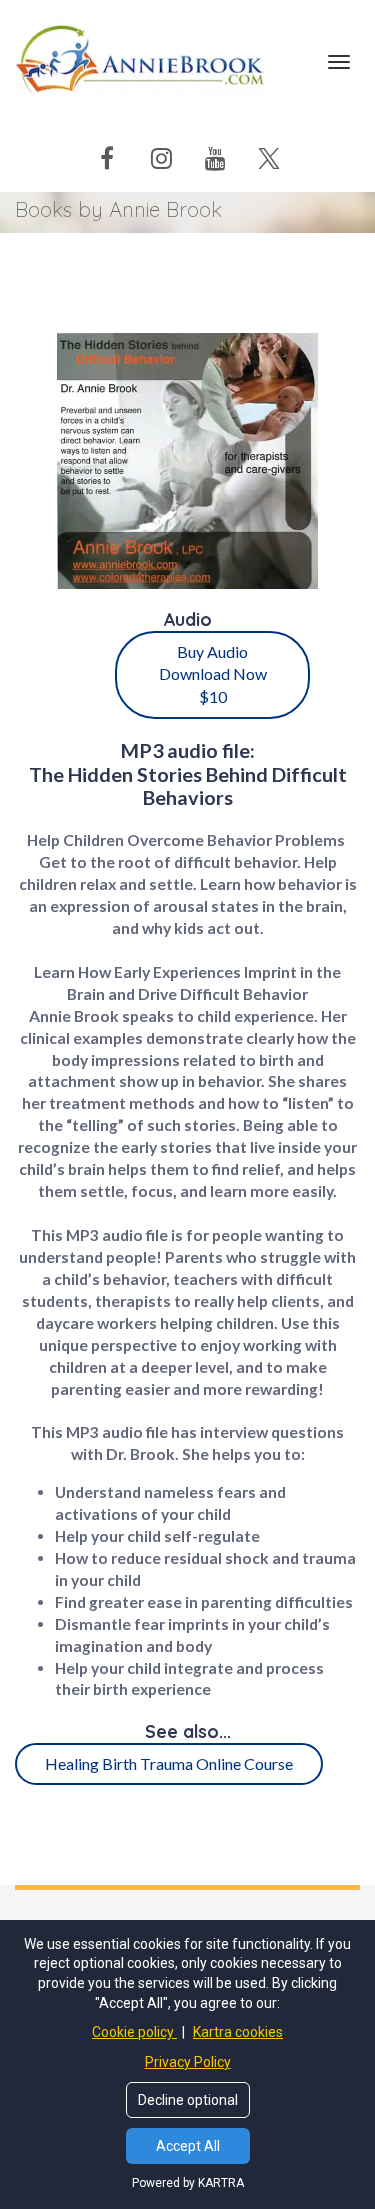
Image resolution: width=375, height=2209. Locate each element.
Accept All (188, 2146)
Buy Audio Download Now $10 (213, 674)
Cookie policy (134, 2032)
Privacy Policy (188, 2062)
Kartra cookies (238, 2032)
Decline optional (188, 2100)
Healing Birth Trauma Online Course (169, 1763)
